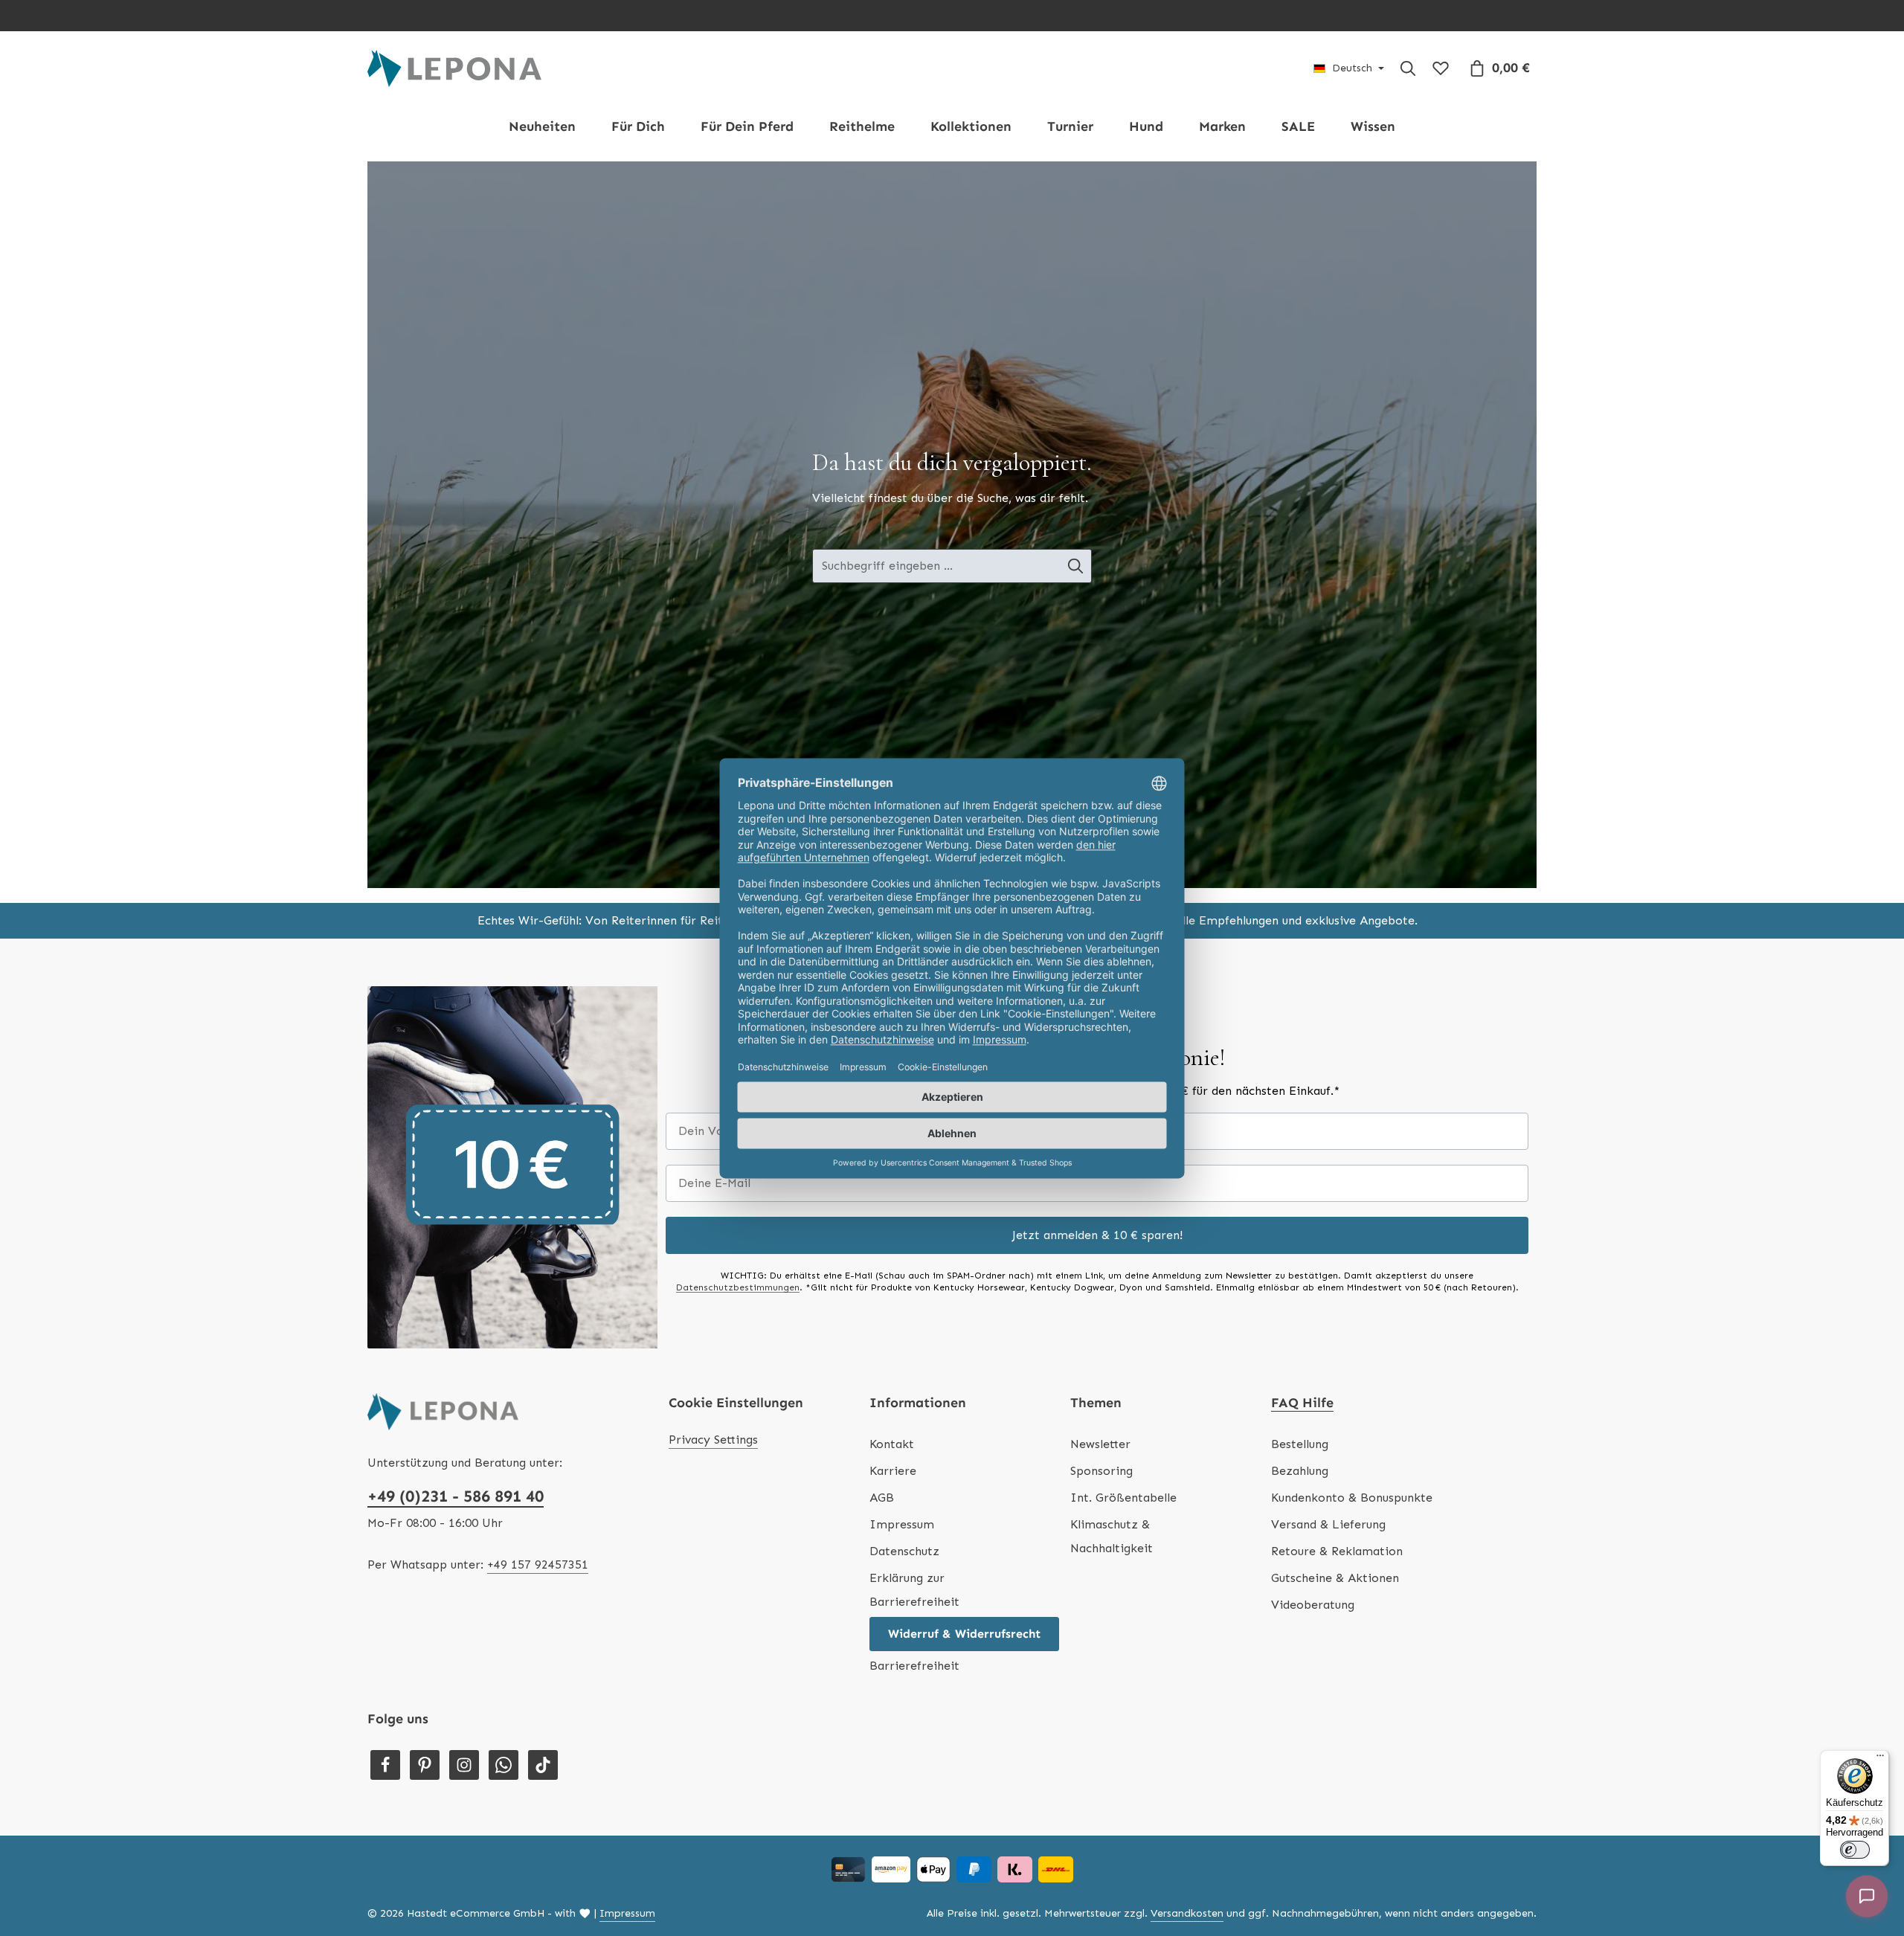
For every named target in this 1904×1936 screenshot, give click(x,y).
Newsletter (1100, 1444)
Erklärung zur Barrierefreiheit (914, 1590)
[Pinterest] (425, 1765)
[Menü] (1880, 1759)
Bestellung (1300, 1444)
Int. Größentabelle (1123, 1498)
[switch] (1855, 1850)
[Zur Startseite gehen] (454, 68)
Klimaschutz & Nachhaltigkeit (1112, 1536)
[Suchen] (1408, 68)
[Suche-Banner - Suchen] (1076, 566)
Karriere (893, 1471)
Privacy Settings (713, 1440)
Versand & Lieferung (1328, 1524)
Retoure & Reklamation (1337, 1551)
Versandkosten (1187, 1913)
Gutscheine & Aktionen (1335, 1578)
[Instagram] (464, 1765)
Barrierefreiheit (914, 1666)
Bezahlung (1300, 1471)
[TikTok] (543, 1765)
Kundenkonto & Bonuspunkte (1352, 1498)
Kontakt (892, 1444)
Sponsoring (1101, 1471)
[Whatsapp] (504, 1765)
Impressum (902, 1524)
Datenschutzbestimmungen (738, 1287)
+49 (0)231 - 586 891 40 (456, 1496)
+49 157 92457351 (538, 1564)
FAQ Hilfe (1302, 1403)
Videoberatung (1313, 1605)
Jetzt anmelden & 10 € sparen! (1097, 1235)
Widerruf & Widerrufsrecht (964, 1634)
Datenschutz (904, 1551)
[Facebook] (385, 1765)
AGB (882, 1498)
